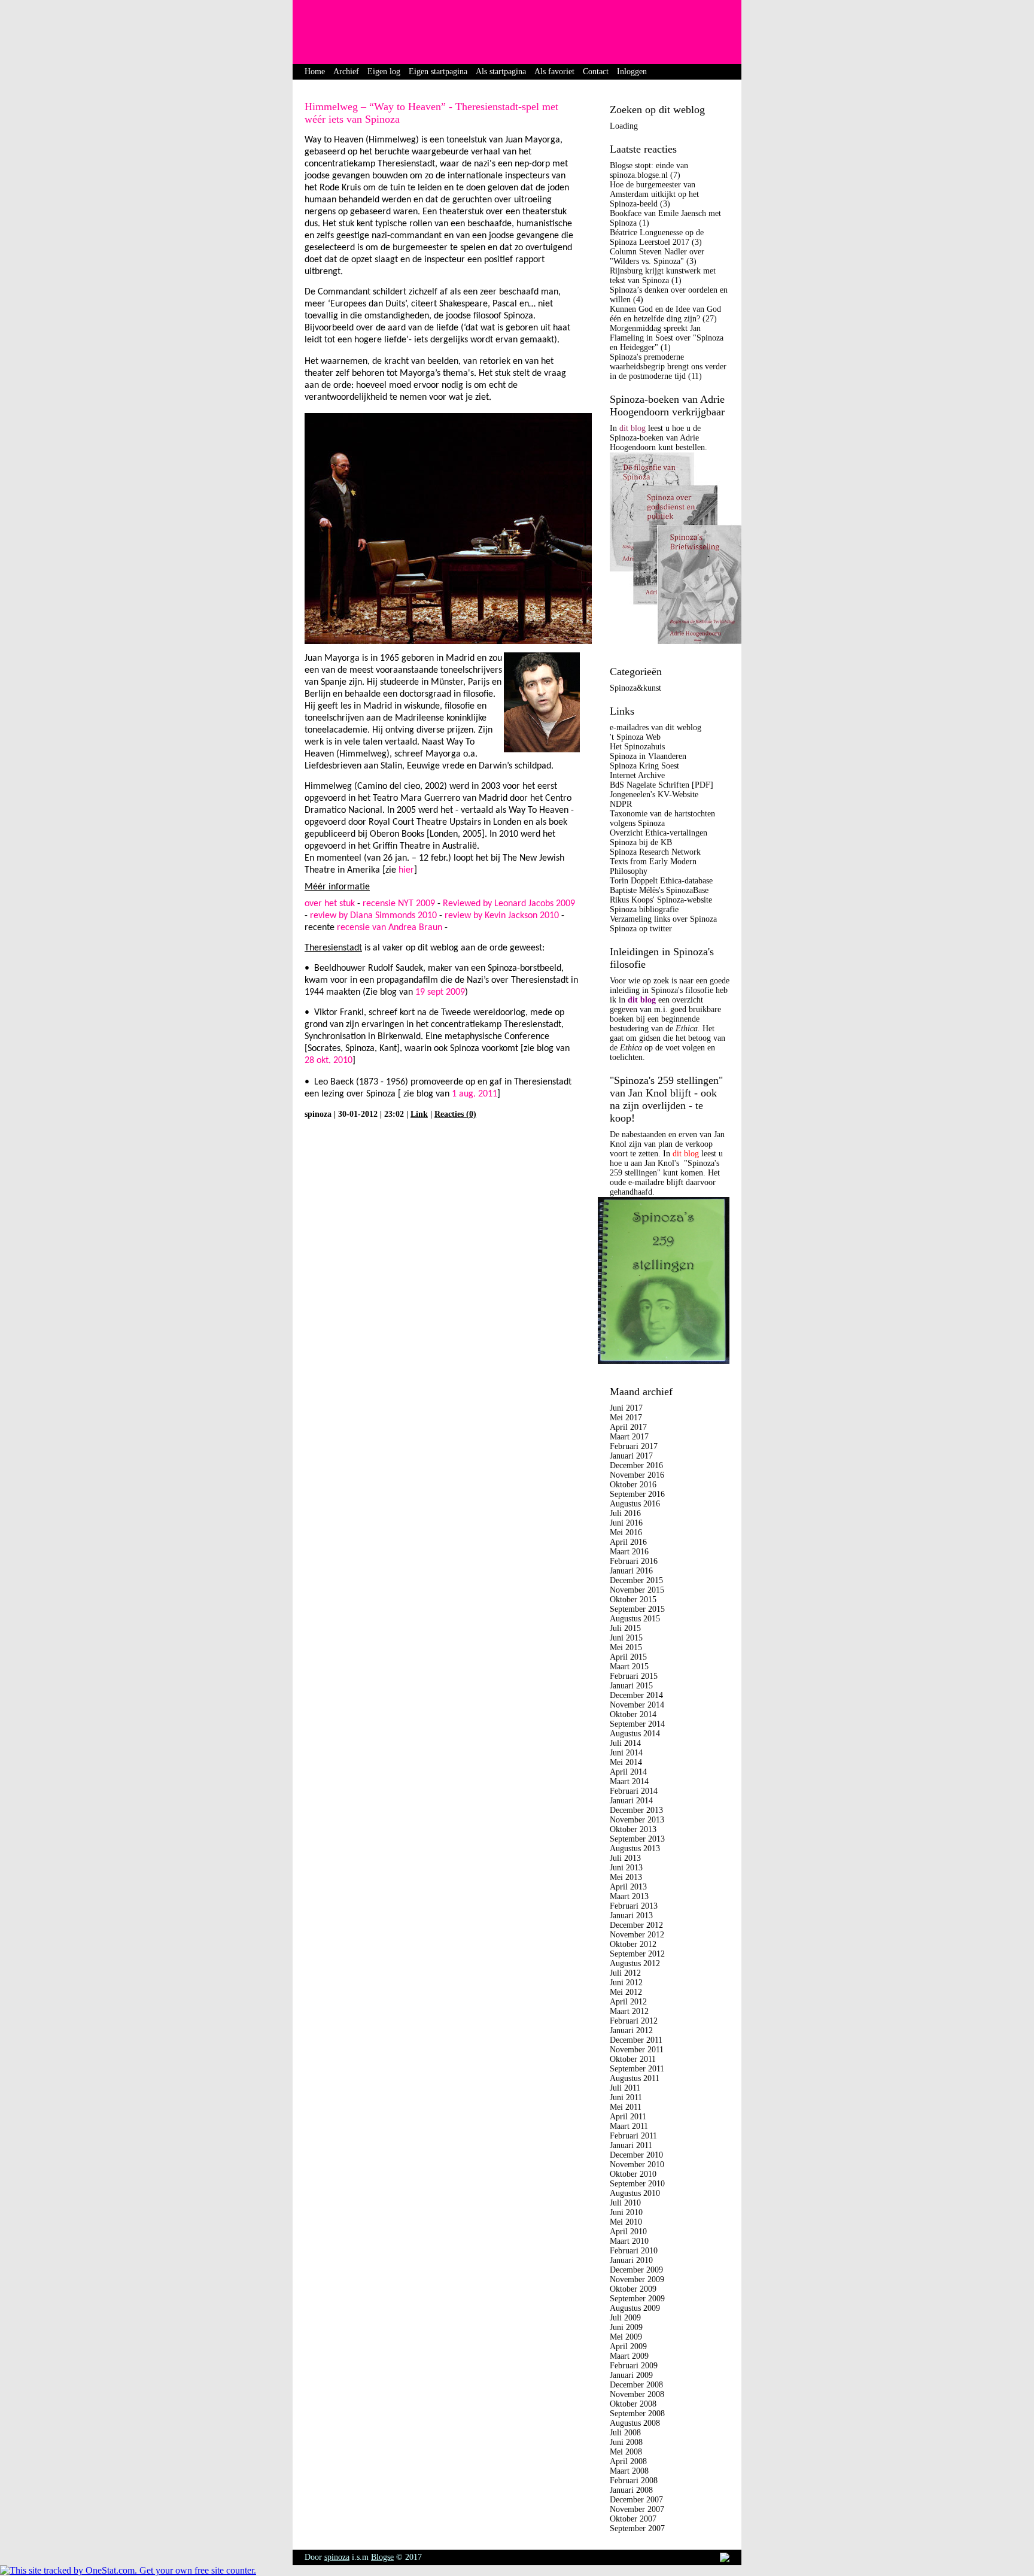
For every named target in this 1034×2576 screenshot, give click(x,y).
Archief (346, 72)
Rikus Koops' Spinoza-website (661, 900)
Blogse (382, 2557)
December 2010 (636, 2155)
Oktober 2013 (633, 1829)
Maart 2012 (629, 2011)
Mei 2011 (626, 2107)
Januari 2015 (631, 1686)
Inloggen (632, 72)
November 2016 (637, 1475)
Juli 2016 (625, 1513)
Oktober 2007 (633, 2519)
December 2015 (636, 1580)
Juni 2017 (626, 1408)
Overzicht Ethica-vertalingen (659, 833)
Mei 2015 (626, 1647)
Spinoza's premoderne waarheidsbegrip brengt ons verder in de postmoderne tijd (668, 367)
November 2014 (637, 1705)
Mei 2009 (626, 2337)
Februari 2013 (634, 1906)
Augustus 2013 (635, 1849)
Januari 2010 (631, 2260)
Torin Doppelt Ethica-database (661, 881)
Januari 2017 (631, 1456)
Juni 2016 (626, 1523)
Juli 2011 (625, 2088)
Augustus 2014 (635, 1734)
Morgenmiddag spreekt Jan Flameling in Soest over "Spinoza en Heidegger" (667, 338)
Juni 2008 (626, 2442)
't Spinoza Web (635, 737)
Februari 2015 (634, 1676)
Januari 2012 (631, 2030)
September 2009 (637, 2299)
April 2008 (628, 2461)
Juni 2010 (626, 2212)
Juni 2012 (626, 1983)
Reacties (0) (455, 1114)
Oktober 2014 (633, 1714)
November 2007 (637, 2509)
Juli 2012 (625, 1973)
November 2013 (637, 1820)
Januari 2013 (631, 1916)
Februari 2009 (634, 2366)
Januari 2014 (631, 1801)
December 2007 (636, 2500)
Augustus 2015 (635, 1619)
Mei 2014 (626, 1762)
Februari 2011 (633, 2136)
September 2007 (637, 2528)
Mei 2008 (626, 2452)
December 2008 (636, 2385)
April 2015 (628, 1657)
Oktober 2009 (633, 2289)
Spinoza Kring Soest (644, 766)
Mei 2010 (626, 2222)
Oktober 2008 (633, 2404)
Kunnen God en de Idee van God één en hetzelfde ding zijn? (665, 314)
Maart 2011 (629, 2126)
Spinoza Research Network (655, 852)
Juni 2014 (626, 1753)
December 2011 (636, 2040)
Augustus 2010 (635, 2193)
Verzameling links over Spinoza (663, 919)
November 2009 (637, 2279)
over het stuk (330, 904)
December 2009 (636, 2270)
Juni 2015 (626, 1638)
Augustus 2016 (635, 1504)
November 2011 (637, 2050)
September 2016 (637, 1494)
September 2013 (637, 1839)
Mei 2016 (626, 1532)
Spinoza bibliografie (644, 909)
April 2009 (628, 2346)
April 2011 (628, 2117)
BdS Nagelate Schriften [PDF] (662, 785)
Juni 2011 (626, 2097)
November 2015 (637, 1590)
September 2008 (637, 2414)
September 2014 (637, 1724)
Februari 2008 (634, 2481)
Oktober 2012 (633, 1944)
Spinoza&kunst (635, 688)
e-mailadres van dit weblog (656, 727)
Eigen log (384, 72)
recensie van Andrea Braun (390, 928)
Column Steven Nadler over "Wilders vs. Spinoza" (657, 256)
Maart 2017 (629, 1437)
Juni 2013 (626, 1868)
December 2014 (636, 1695)
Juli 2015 (625, 1628)
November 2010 (637, 2165)
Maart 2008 (629, 2471)
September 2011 (637, 2069)
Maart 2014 (629, 1781)
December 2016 (636, 1465)
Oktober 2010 (633, 2174)
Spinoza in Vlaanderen (648, 756)
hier (406, 870)
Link (419, 1114)
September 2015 (637, 1609)
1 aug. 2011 (475, 1094)
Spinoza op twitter (641, 929)
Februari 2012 (634, 2021)
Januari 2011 (631, 2145)
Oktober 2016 (633, 1485)
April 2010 (628, 2232)
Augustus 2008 (635, 2423)
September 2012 (637, 1954)
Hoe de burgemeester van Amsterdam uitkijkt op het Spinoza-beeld (654, 194)
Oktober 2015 (633, 1600)
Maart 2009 (629, 2356)
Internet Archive (637, 775)
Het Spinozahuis (637, 747)
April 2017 (628, 1427)
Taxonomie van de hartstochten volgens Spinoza (662, 818)
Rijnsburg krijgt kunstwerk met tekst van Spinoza (663, 276)
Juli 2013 (625, 1858)
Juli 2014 (625, 1743)
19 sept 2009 (440, 992)
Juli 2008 (625, 2433)
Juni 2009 (626, 2327)
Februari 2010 (634, 2251)
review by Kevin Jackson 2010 (502, 916)
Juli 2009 (625, 2318)
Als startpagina (501, 72)
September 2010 (637, 2184)
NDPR (621, 804)
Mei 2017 (626, 1418)
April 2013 (628, 1887)
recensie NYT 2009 (399, 904)
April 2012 (628, 2002)
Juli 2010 (625, 2203)
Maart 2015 (629, 1667)
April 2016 (628, 1542)
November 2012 (637, 1935)
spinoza (337, 2557)
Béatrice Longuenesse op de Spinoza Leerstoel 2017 (657, 237)
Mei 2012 (626, 1992)
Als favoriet (554, 72)
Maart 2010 (629, 2241)
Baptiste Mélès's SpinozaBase (659, 890)
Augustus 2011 (635, 2078)
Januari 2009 (631, 2375)
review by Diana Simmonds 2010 (373, 916)
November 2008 (637, 2394)
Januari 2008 (631, 2490)
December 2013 (636, 1810)
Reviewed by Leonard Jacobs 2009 (509, 904)
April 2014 (628, 1772)
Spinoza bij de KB (641, 842)
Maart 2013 (629, 1896)
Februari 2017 (634, 1446)
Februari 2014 (634, 1791)
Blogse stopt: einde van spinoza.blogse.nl (649, 170)
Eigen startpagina (438, 72)
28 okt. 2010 (329, 1061)
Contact (596, 72)
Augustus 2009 (635, 2308)
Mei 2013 (626, 1877)
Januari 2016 (631, 1571)
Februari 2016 (634, 1561)
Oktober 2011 (633, 2059)
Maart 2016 (629, 1552)
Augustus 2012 (635, 1963)
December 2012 (636, 1925)
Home (315, 72)
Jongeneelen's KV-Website (654, 795)
